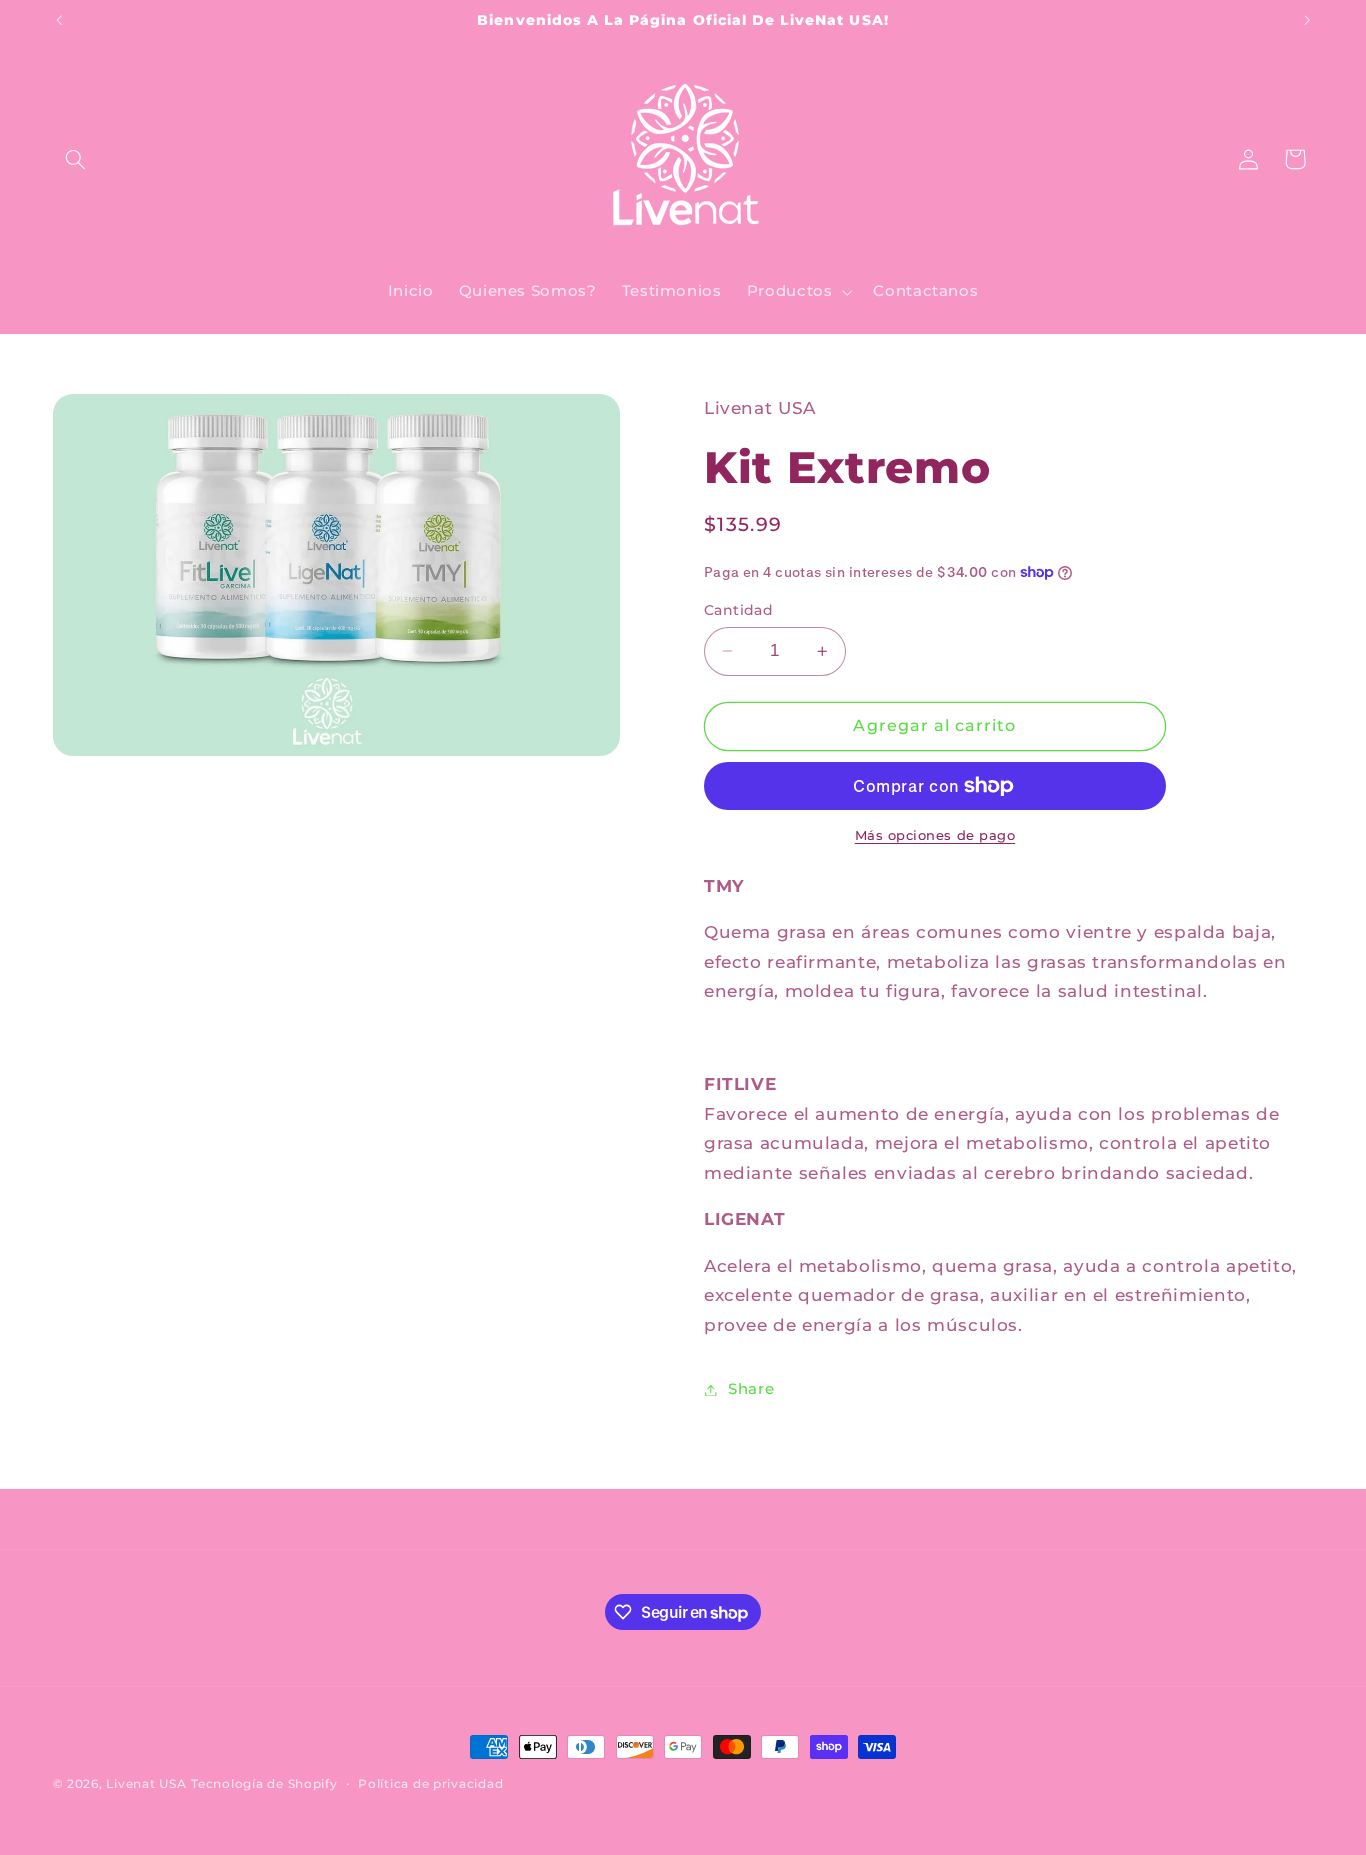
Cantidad (738, 610)
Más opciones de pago (935, 835)
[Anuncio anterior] (59, 20)
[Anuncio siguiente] (1307, 20)
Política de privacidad (430, 1784)
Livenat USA (146, 1784)
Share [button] (751, 1389)
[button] (76, 159)
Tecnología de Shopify (264, 1784)
